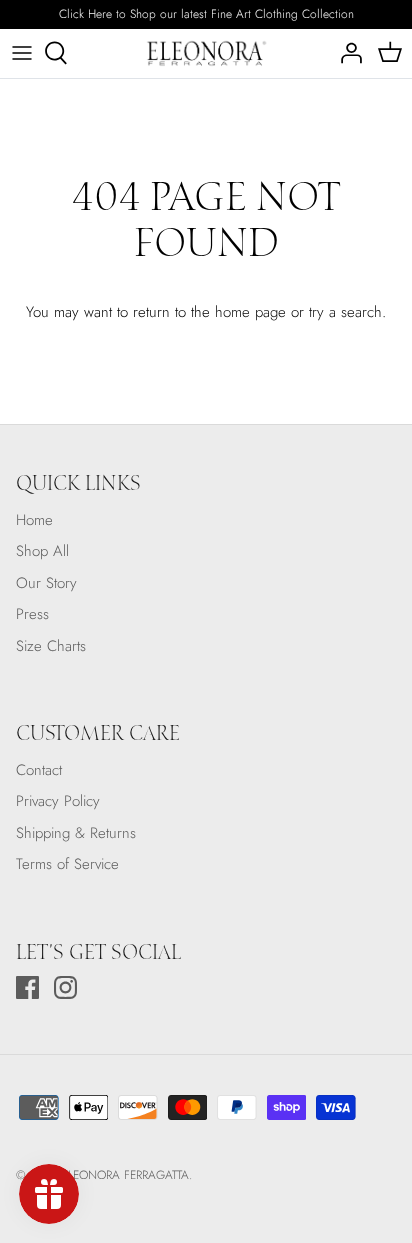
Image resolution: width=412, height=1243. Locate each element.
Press (32, 614)
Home (34, 520)
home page (250, 312)
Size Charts (51, 646)
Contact (39, 770)
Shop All (42, 551)
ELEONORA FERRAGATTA (125, 1175)
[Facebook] (27, 987)
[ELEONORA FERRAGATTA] (206, 53)
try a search (345, 312)
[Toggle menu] (22, 53)
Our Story (46, 583)
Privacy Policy (58, 801)
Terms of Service (67, 864)
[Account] (346, 53)
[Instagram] (65, 987)
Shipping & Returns (76, 833)
